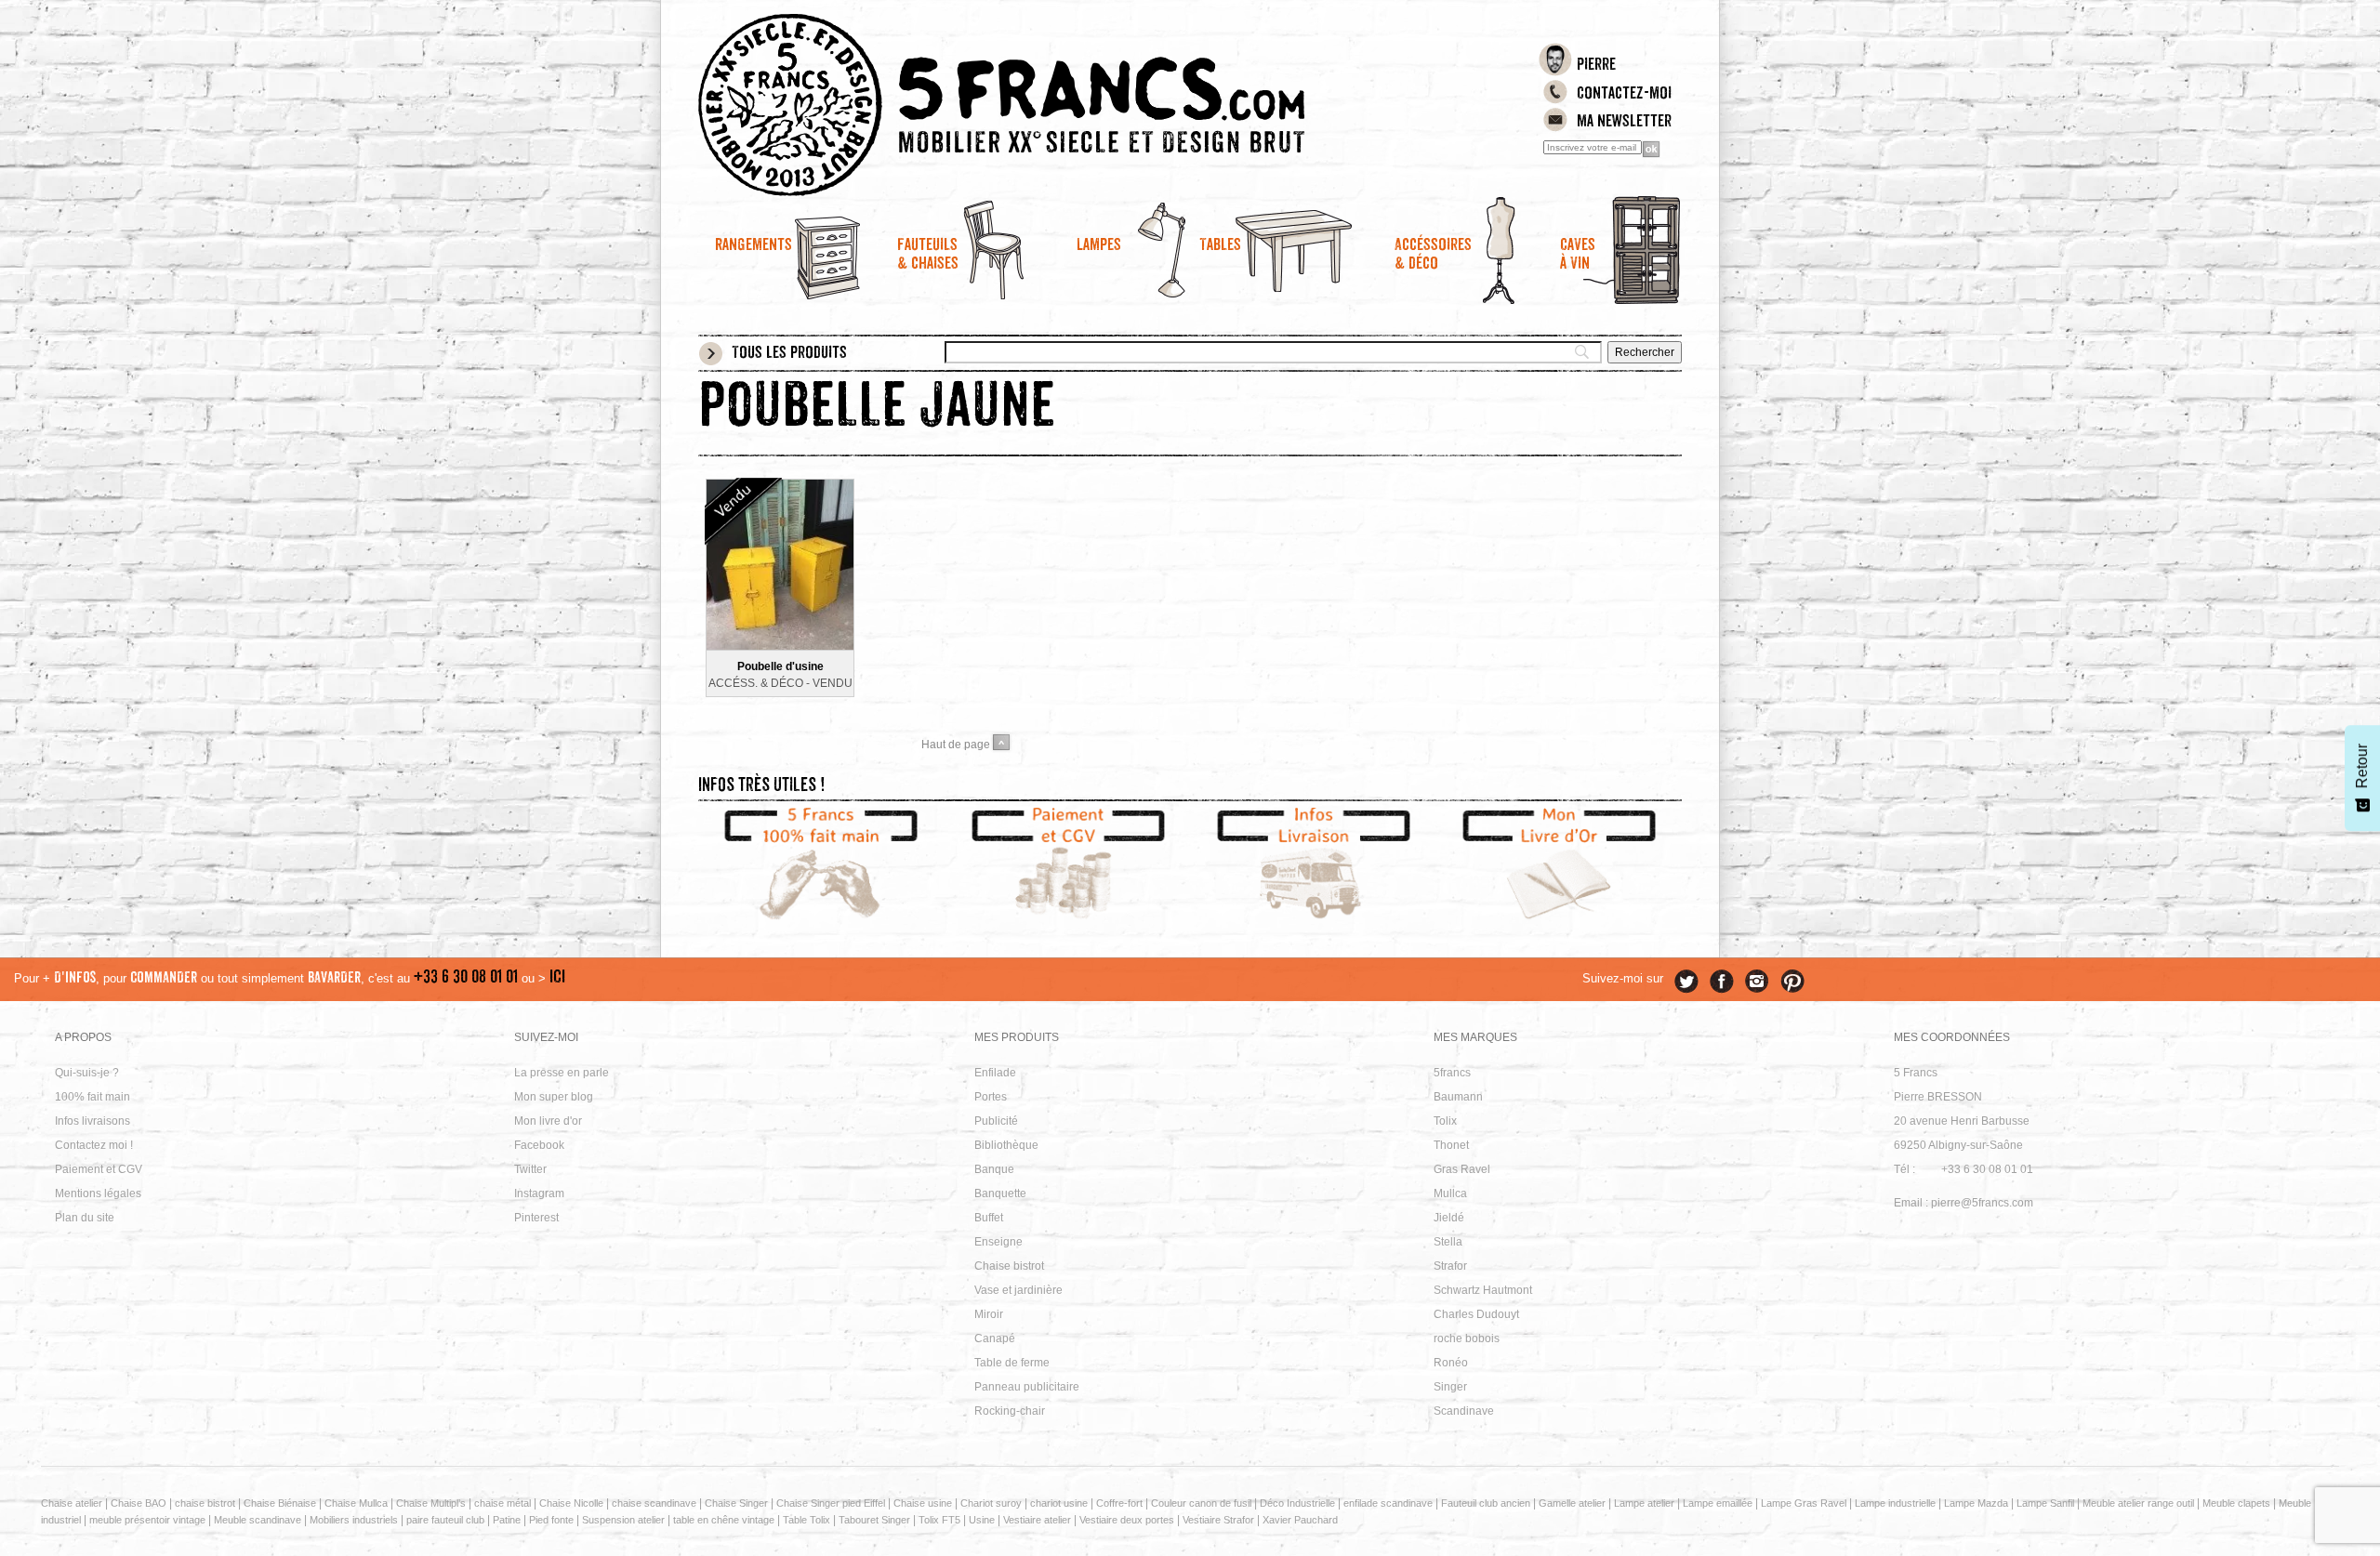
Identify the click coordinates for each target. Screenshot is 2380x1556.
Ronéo (1451, 1363)
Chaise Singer (736, 1503)
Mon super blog (554, 1097)
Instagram (539, 1193)
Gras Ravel (1462, 1169)
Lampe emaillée (1718, 1503)
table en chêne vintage (724, 1520)
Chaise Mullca (356, 1503)
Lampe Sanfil (2045, 1503)
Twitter (530, 1169)
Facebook (539, 1145)
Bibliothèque (1006, 1145)
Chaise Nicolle (571, 1503)
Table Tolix (807, 1520)
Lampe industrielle (1895, 1503)
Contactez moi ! (94, 1145)
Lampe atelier (1644, 1503)
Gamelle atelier (1572, 1503)
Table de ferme (1012, 1363)
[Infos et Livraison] (1313, 866)
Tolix (1445, 1121)
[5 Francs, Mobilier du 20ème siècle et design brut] (1067, 105)
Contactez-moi (1624, 95)
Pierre (1596, 66)
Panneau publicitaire (1027, 1387)
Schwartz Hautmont (1483, 1290)
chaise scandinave (654, 1503)
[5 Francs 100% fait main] (821, 866)
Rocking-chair (1010, 1411)
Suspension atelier (623, 1520)
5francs (1452, 1073)
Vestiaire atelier (1037, 1520)
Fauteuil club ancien (1486, 1503)
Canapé (995, 1338)
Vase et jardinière (1018, 1290)
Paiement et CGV (99, 1169)
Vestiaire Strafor (1218, 1520)
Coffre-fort (1119, 1503)
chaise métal (502, 1503)
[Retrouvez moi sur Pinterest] (1792, 982)
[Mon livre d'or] (1560, 866)
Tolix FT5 (939, 1520)
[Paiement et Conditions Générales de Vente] (1068, 866)
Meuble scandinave (258, 1520)
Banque (994, 1169)
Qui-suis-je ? (87, 1073)
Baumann (1458, 1097)
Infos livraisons (93, 1121)
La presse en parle (562, 1073)
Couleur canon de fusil (1201, 1503)
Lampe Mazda (1976, 1503)
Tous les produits (789, 354)
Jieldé (1449, 1218)
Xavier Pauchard (1300, 1520)
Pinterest (536, 1218)
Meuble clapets (2236, 1503)
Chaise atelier (72, 1503)
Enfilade (995, 1073)
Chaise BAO (139, 1503)
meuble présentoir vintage (147, 1520)
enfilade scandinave (1388, 1503)
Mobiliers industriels (354, 1520)
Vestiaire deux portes (1127, 1520)
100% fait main (93, 1097)
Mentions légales (98, 1193)
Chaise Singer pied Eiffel (831, 1503)
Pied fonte (551, 1520)
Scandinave (1464, 1411)
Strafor (1450, 1266)
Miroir (989, 1314)
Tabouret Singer (874, 1520)
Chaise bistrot (1009, 1266)
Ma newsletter (1624, 123)
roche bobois (1467, 1338)
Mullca (1450, 1193)
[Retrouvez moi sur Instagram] (1757, 982)
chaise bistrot (205, 1503)
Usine (982, 1520)
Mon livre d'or (548, 1121)
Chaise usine (923, 1503)
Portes (991, 1097)
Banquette (1000, 1193)
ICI (557, 978)
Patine (507, 1520)
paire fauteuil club (445, 1520)
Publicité (996, 1121)
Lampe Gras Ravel (1804, 1503)
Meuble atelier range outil (2138, 1503)
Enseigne (998, 1242)
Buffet (989, 1218)
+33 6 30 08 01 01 (466, 978)
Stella (1448, 1242)
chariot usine (1059, 1503)
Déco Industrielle (1297, 1503)
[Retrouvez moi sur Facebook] (1722, 982)
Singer (1450, 1387)
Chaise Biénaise (280, 1503)
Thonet (1451, 1145)
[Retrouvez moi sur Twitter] (1686, 982)
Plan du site (85, 1218)
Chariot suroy (991, 1503)
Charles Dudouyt (1476, 1314)
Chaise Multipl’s (431, 1503)
